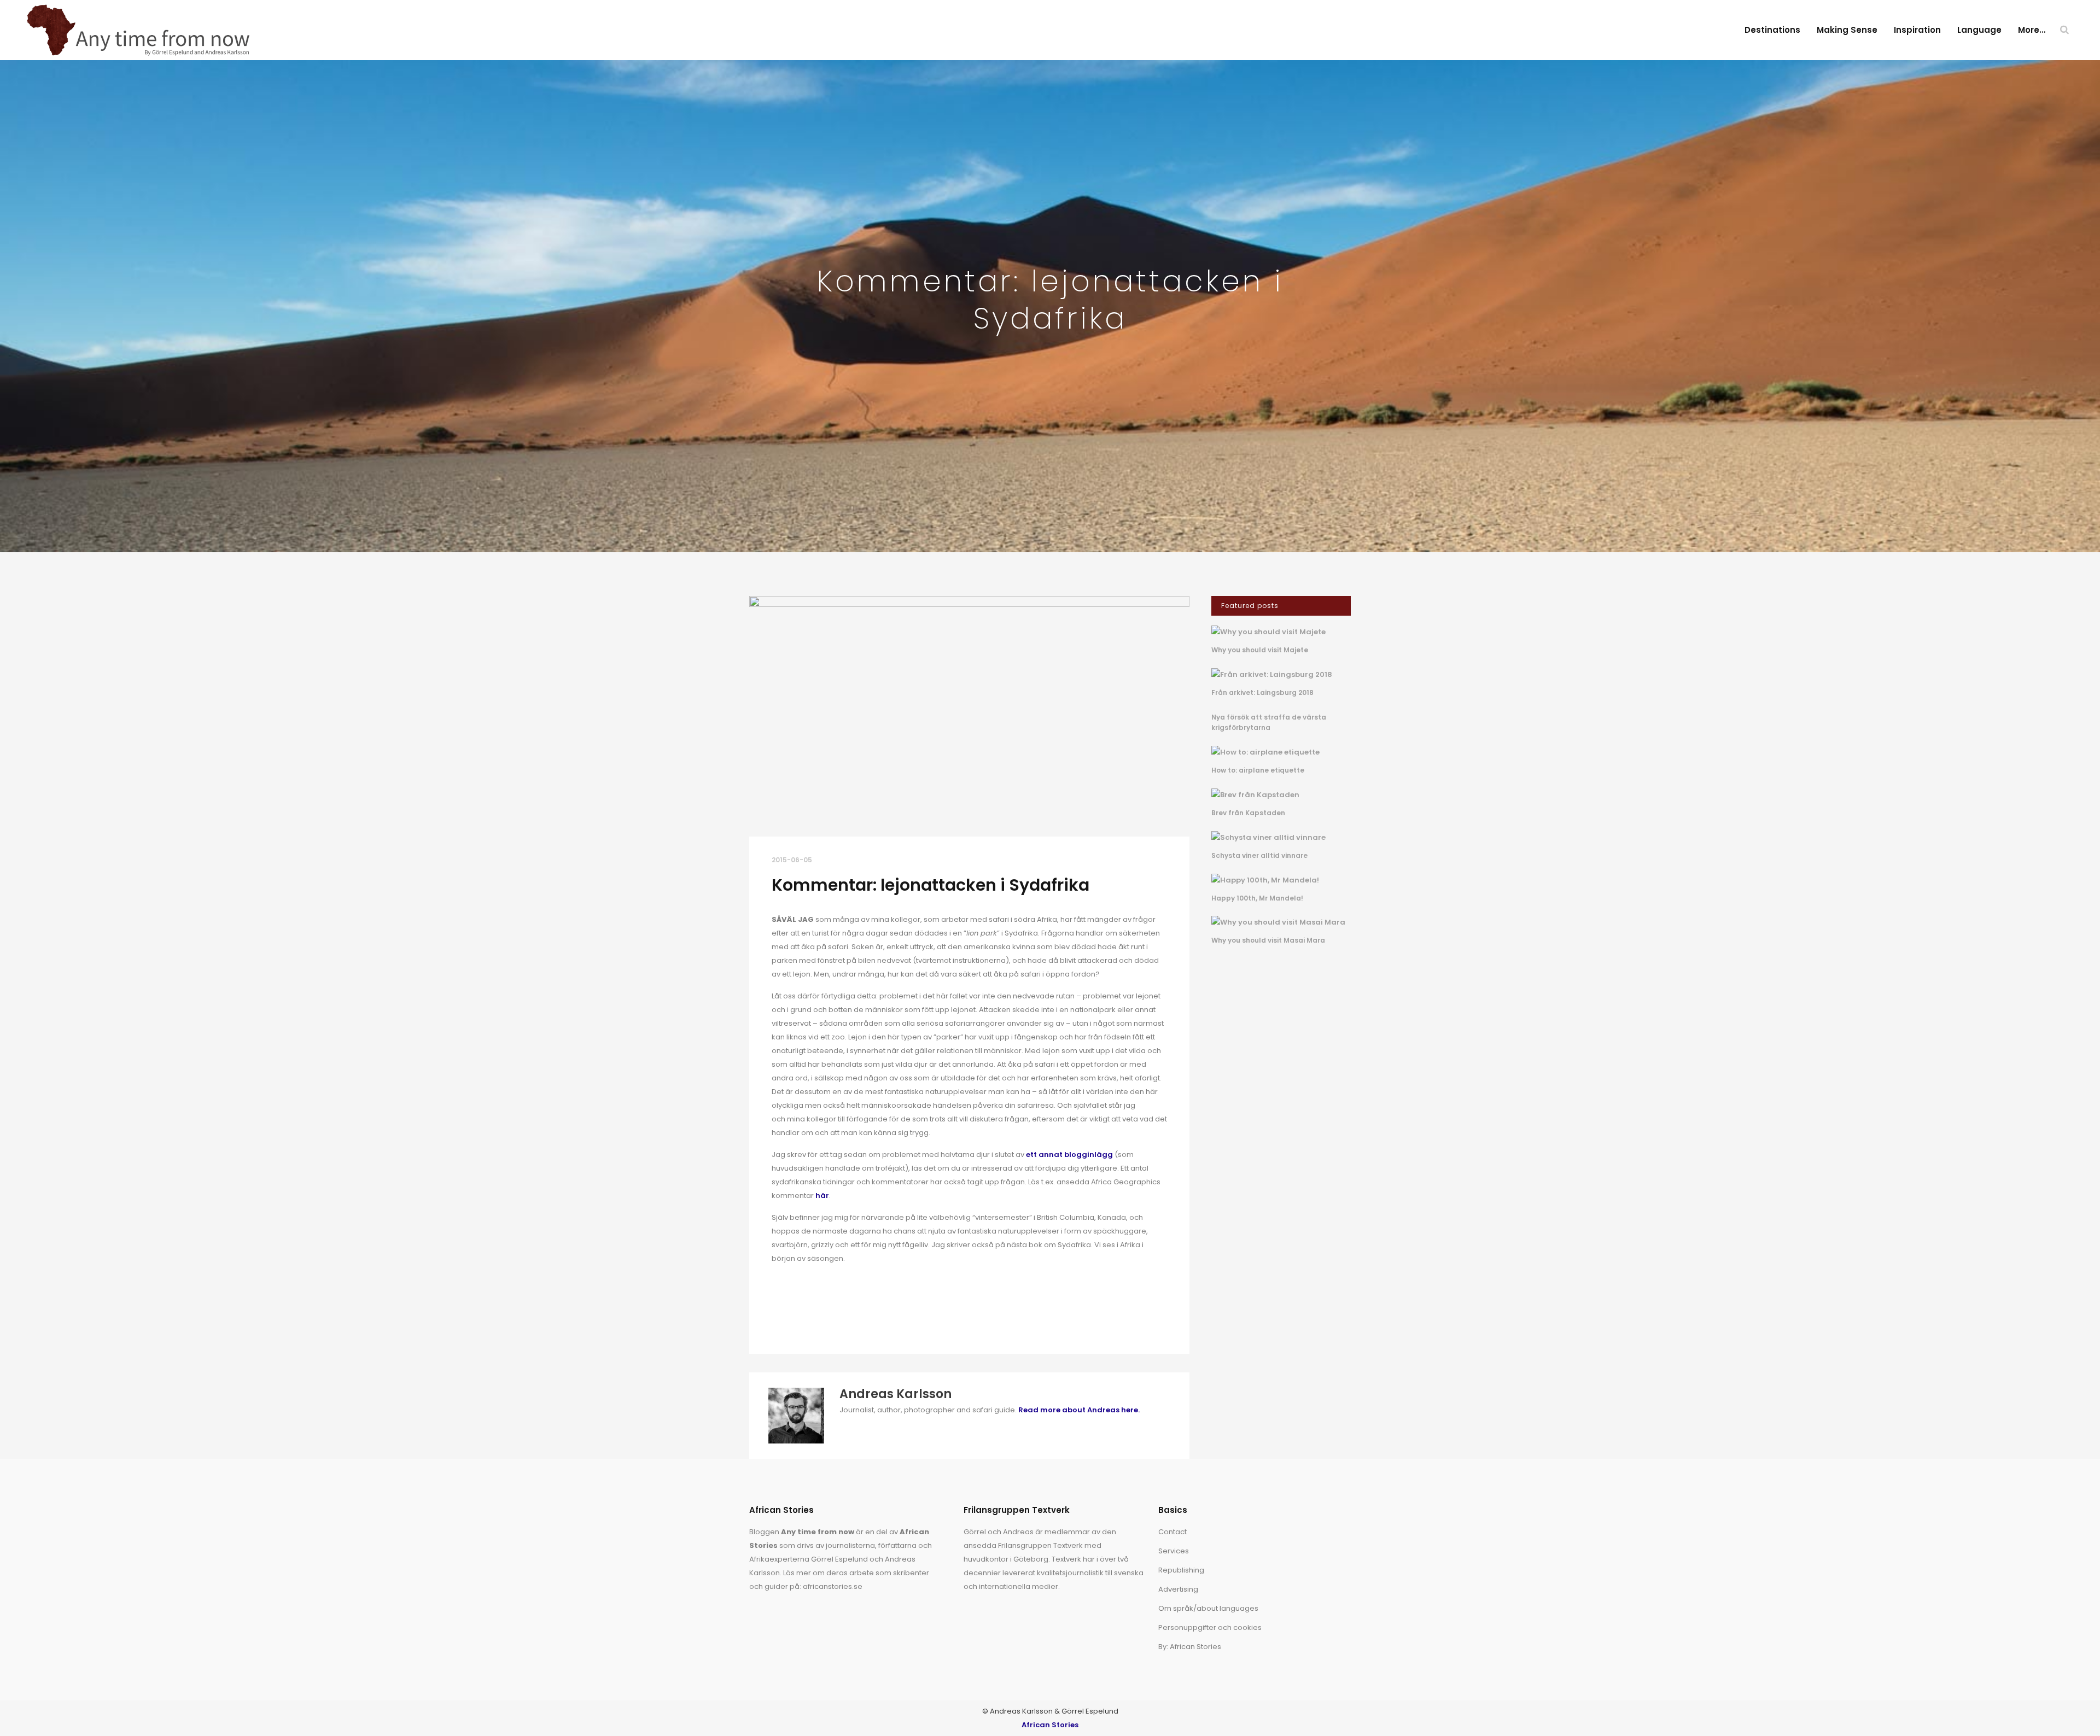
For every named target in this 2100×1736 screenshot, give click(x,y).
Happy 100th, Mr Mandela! (1257, 898)
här (822, 1196)
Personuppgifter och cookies (1210, 1627)
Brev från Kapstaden (1248, 813)
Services (1174, 1551)
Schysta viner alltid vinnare (1259, 855)
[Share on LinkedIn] (830, 1318)
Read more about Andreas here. (1079, 1410)
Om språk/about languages (1208, 1608)
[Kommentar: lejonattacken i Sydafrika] (969, 716)
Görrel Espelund (839, 1559)
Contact (1172, 1532)
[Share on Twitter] (795, 1318)
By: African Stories (1190, 1647)
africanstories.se (833, 1586)
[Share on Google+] (812, 1318)
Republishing (1181, 1570)
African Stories (1050, 1725)
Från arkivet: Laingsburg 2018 (1262, 692)
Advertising (1178, 1589)
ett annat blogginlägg (1069, 1155)
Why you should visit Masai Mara (1268, 940)
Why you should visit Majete (1260, 650)
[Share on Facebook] (777, 1318)
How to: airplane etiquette (1258, 770)
